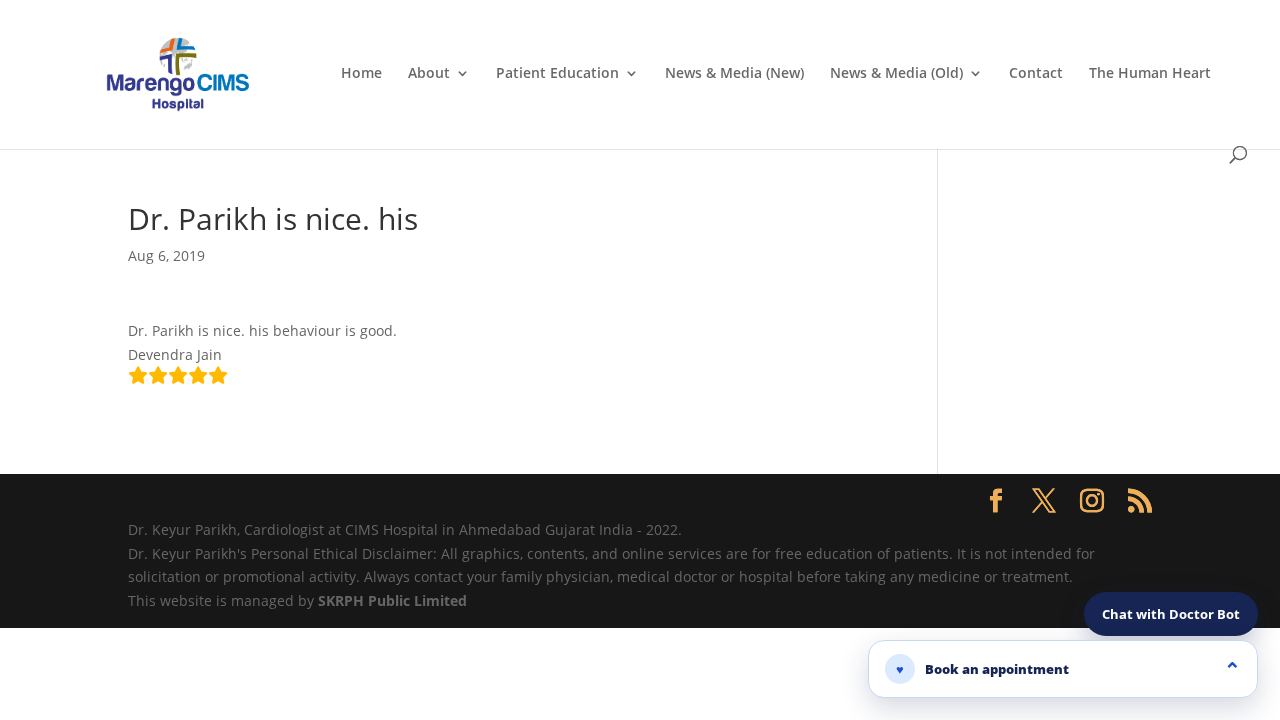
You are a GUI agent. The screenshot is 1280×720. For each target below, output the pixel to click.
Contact (1036, 74)
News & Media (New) (734, 74)
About (429, 74)
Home (361, 74)
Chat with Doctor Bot (1171, 614)
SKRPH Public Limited (392, 600)
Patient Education (557, 74)
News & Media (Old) (896, 74)
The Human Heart (1150, 74)
